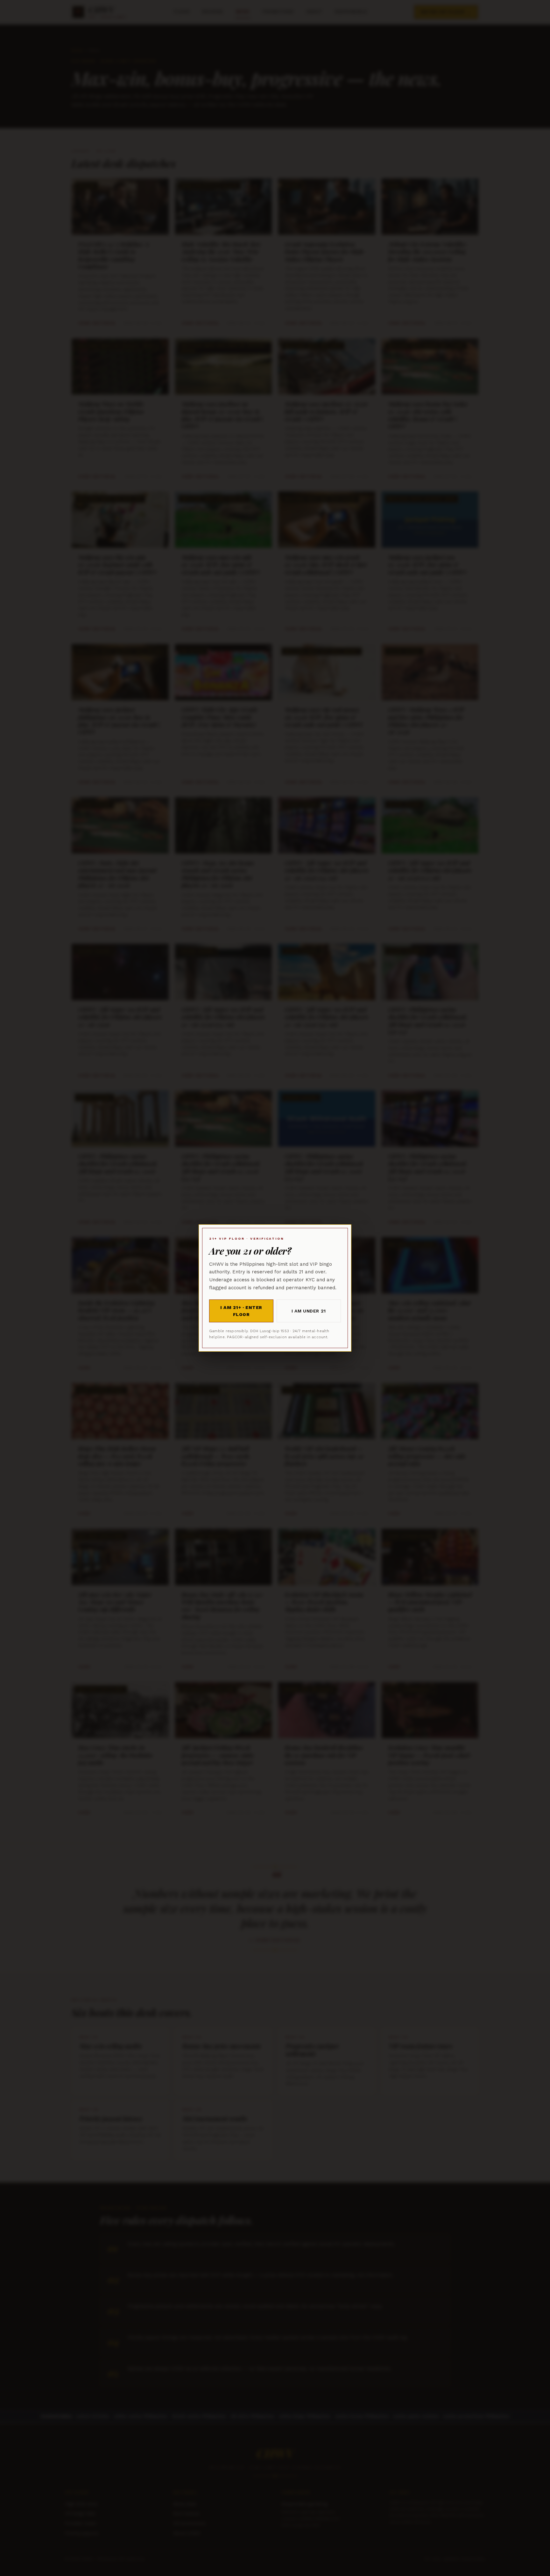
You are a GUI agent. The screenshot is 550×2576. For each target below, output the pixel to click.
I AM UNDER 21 (309, 1311)
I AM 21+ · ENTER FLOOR (241, 1311)
